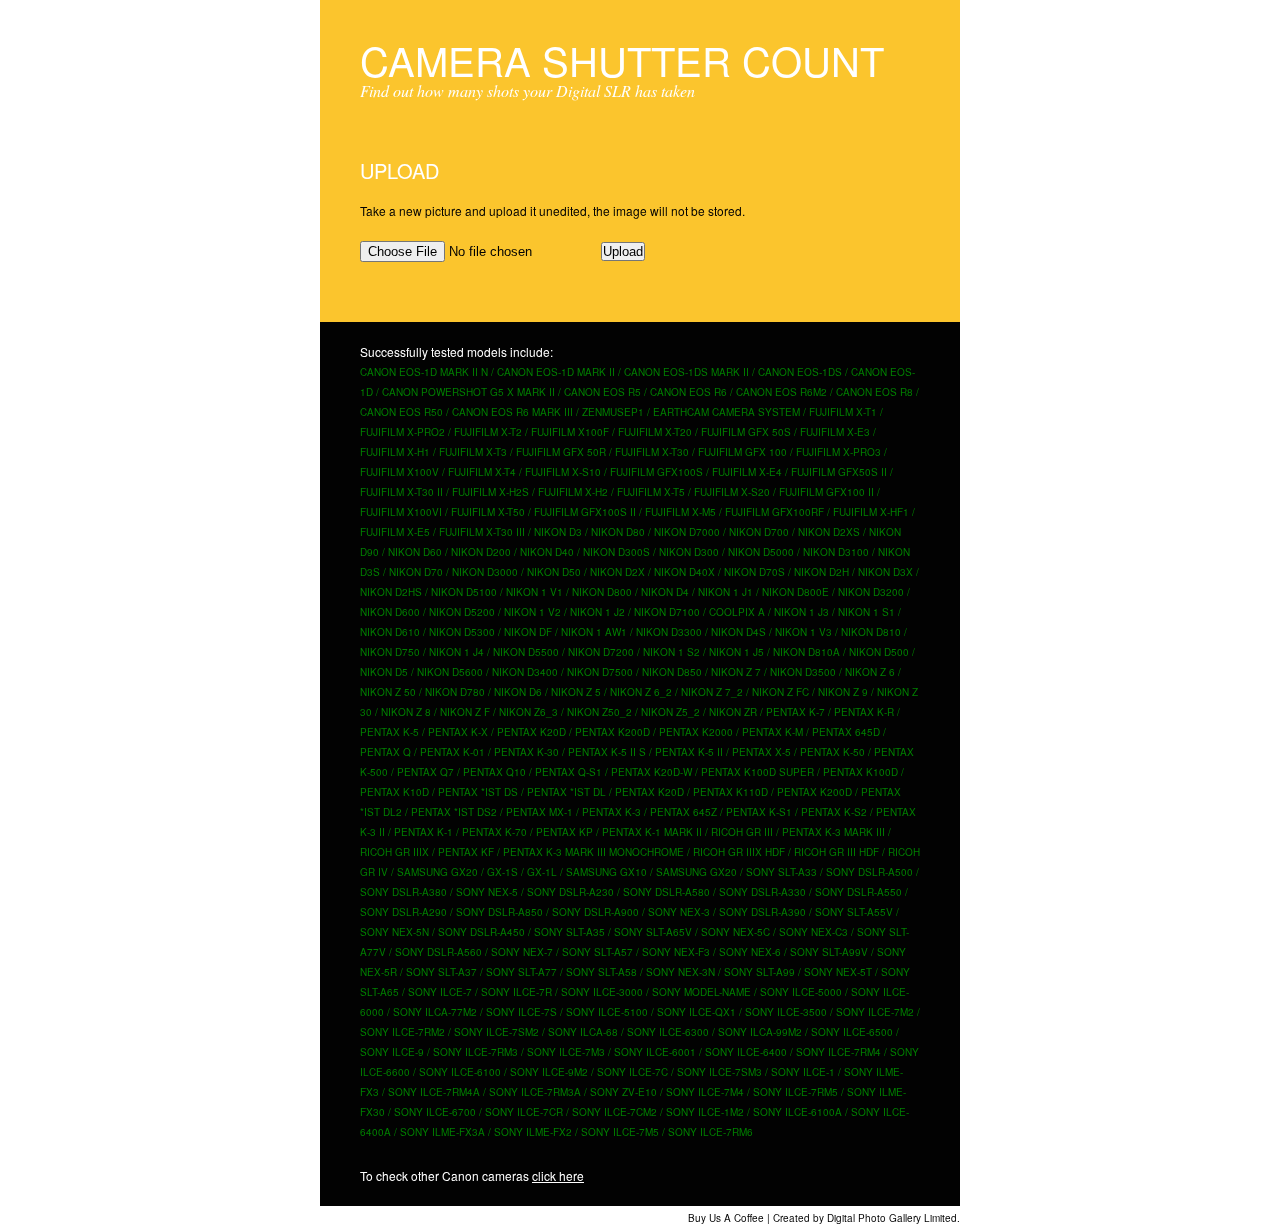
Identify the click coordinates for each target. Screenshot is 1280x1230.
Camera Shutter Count (622, 59)
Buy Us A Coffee (726, 1218)
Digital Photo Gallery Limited (892, 1218)
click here (558, 1175)
